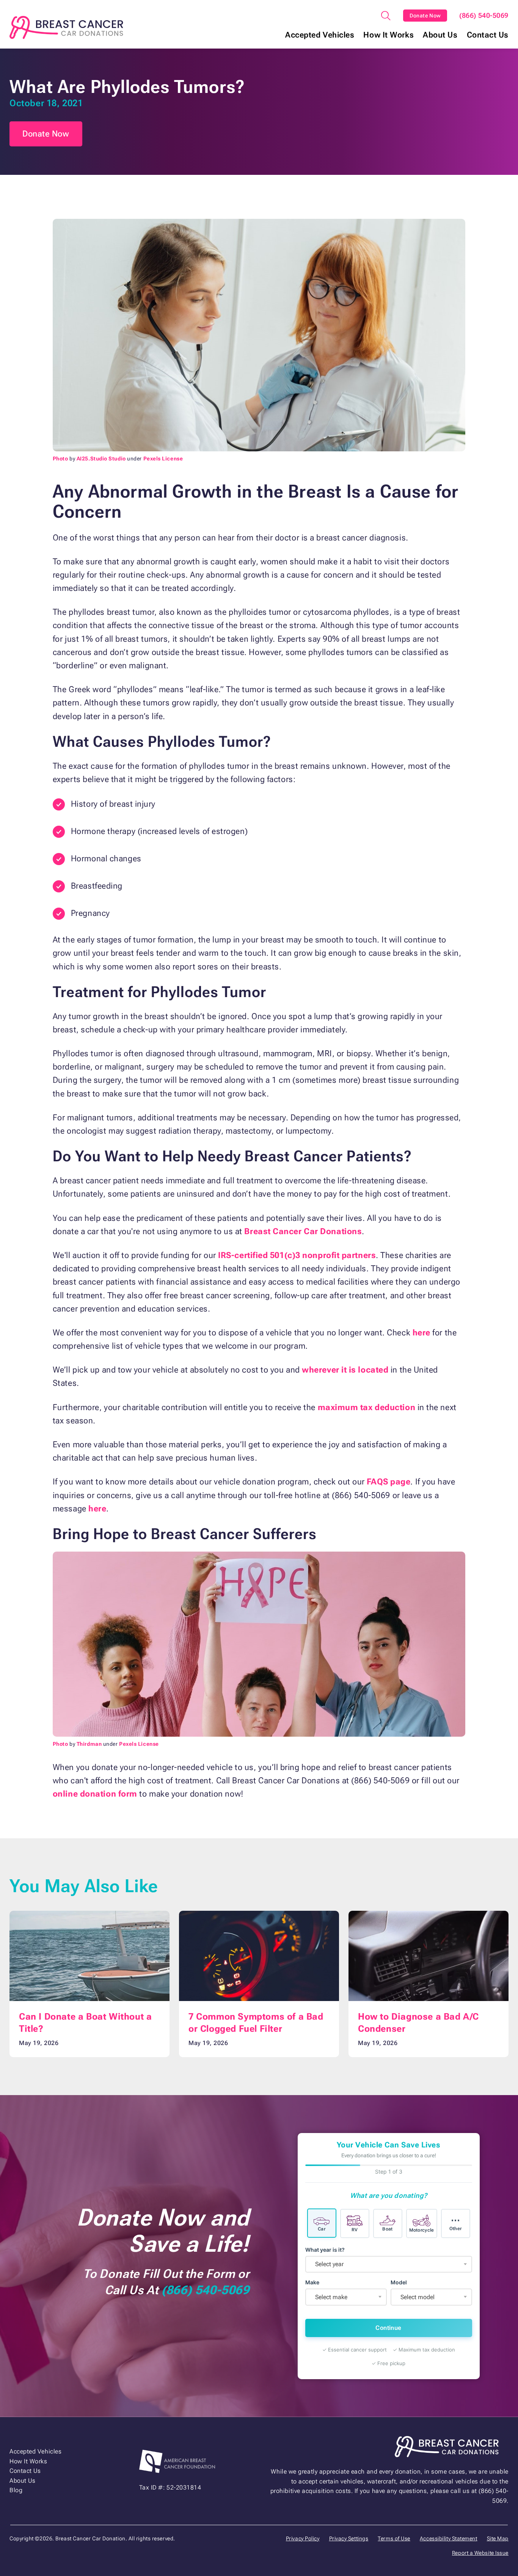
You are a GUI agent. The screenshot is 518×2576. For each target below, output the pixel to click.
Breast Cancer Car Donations (303, 1231)
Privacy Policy (303, 2538)
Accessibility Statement (449, 2538)
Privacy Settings (349, 2538)
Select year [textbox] (329, 2264)
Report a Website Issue (480, 2553)
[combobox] (389, 2264)
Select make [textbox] (331, 2297)
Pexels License (163, 459)
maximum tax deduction (367, 1407)
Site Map (498, 2538)
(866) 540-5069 (484, 16)
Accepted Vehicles (320, 35)
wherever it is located (345, 1370)
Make (312, 2282)
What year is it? (325, 2250)
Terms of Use (394, 2538)
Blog (16, 2490)
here (421, 1333)
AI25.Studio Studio (101, 459)
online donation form (95, 1794)
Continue (388, 2328)
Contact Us (488, 35)
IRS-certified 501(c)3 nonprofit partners (297, 1255)
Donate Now (425, 16)
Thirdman (89, 1744)
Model (399, 2282)
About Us (440, 35)
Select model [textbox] (418, 2297)
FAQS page (388, 1482)
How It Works (388, 35)
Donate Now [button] (46, 134)
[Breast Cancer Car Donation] (66, 27)
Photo (60, 459)
